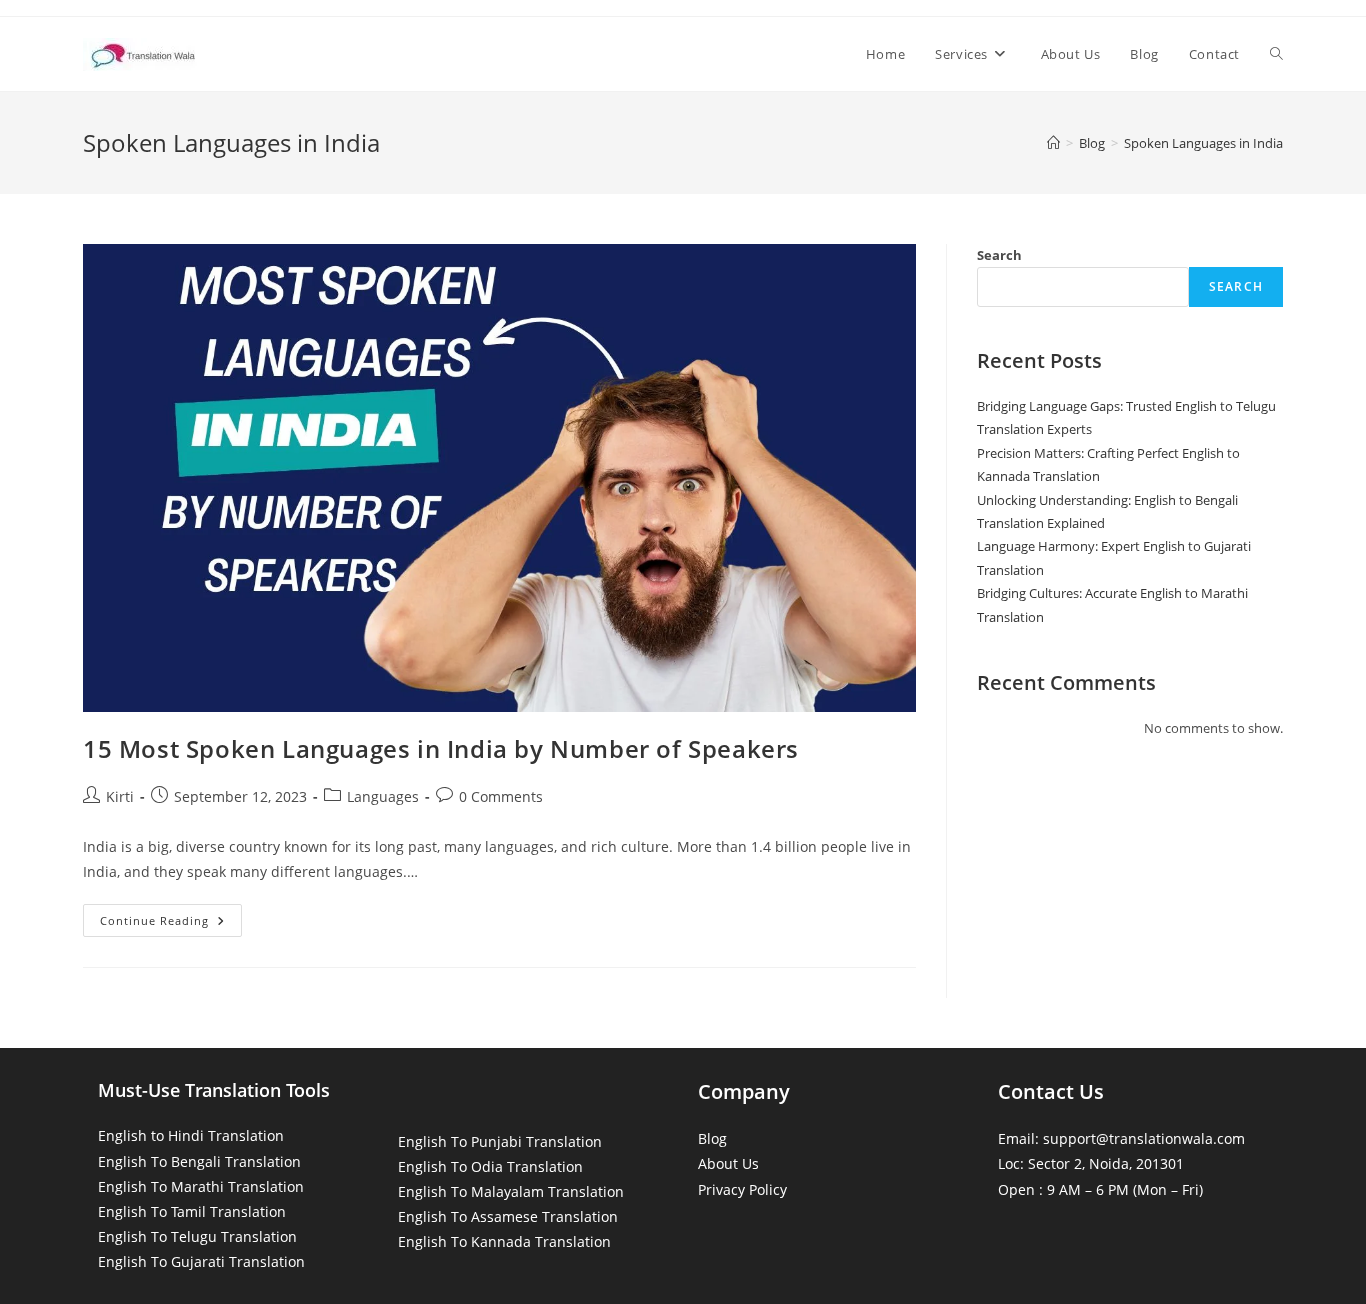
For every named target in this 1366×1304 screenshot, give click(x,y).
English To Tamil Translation (192, 1211)
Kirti (120, 796)
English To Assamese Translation (508, 1216)
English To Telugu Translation (197, 1236)
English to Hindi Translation (191, 1135)
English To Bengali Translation (199, 1161)
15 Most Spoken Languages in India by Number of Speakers (441, 748)
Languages (383, 796)
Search (999, 255)
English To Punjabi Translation (500, 1141)
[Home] (1053, 143)
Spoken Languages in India (1203, 143)
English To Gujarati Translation (201, 1261)
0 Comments (501, 796)
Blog (712, 1138)
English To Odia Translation (490, 1166)
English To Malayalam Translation (511, 1191)
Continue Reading (171, 924)
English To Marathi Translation (201, 1186)
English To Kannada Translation (504, 1241)
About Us (728, 1163)
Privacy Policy (742, 1189)
